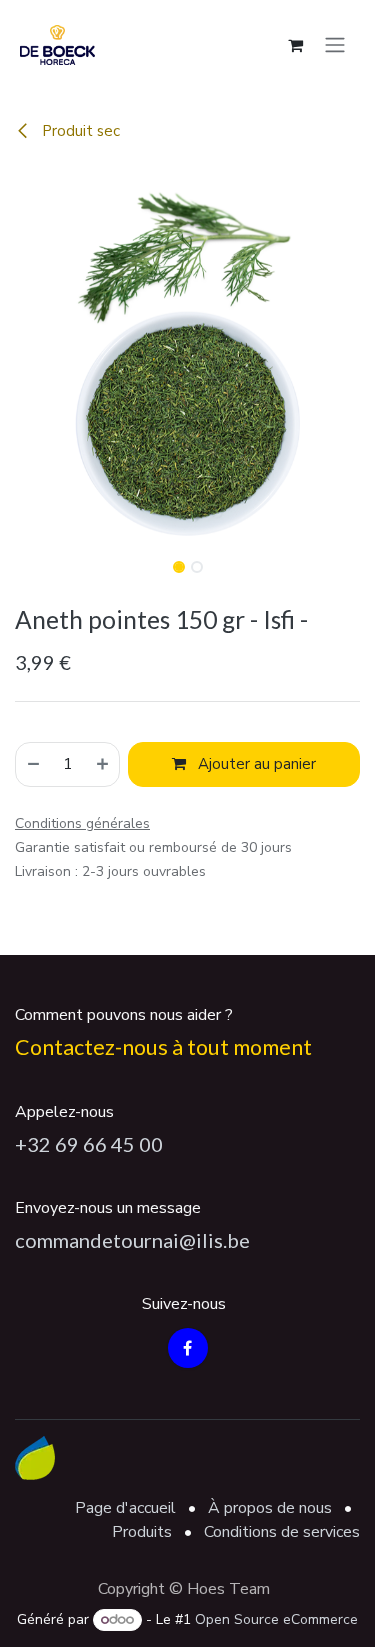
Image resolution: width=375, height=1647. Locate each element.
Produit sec (79, 131)
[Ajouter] (103, 764)
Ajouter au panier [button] (255, 764)
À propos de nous (270, 1508)
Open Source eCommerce (276, 1619)
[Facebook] (188, 1348)
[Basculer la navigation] (335, 44)
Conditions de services (282, 1532)
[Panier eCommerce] (295, 45)
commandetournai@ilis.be (132, 1240)
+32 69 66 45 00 (89, 1144)
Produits (142, 1532)
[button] (19, 357)
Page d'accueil (125, 1508)
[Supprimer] (32, 764)
